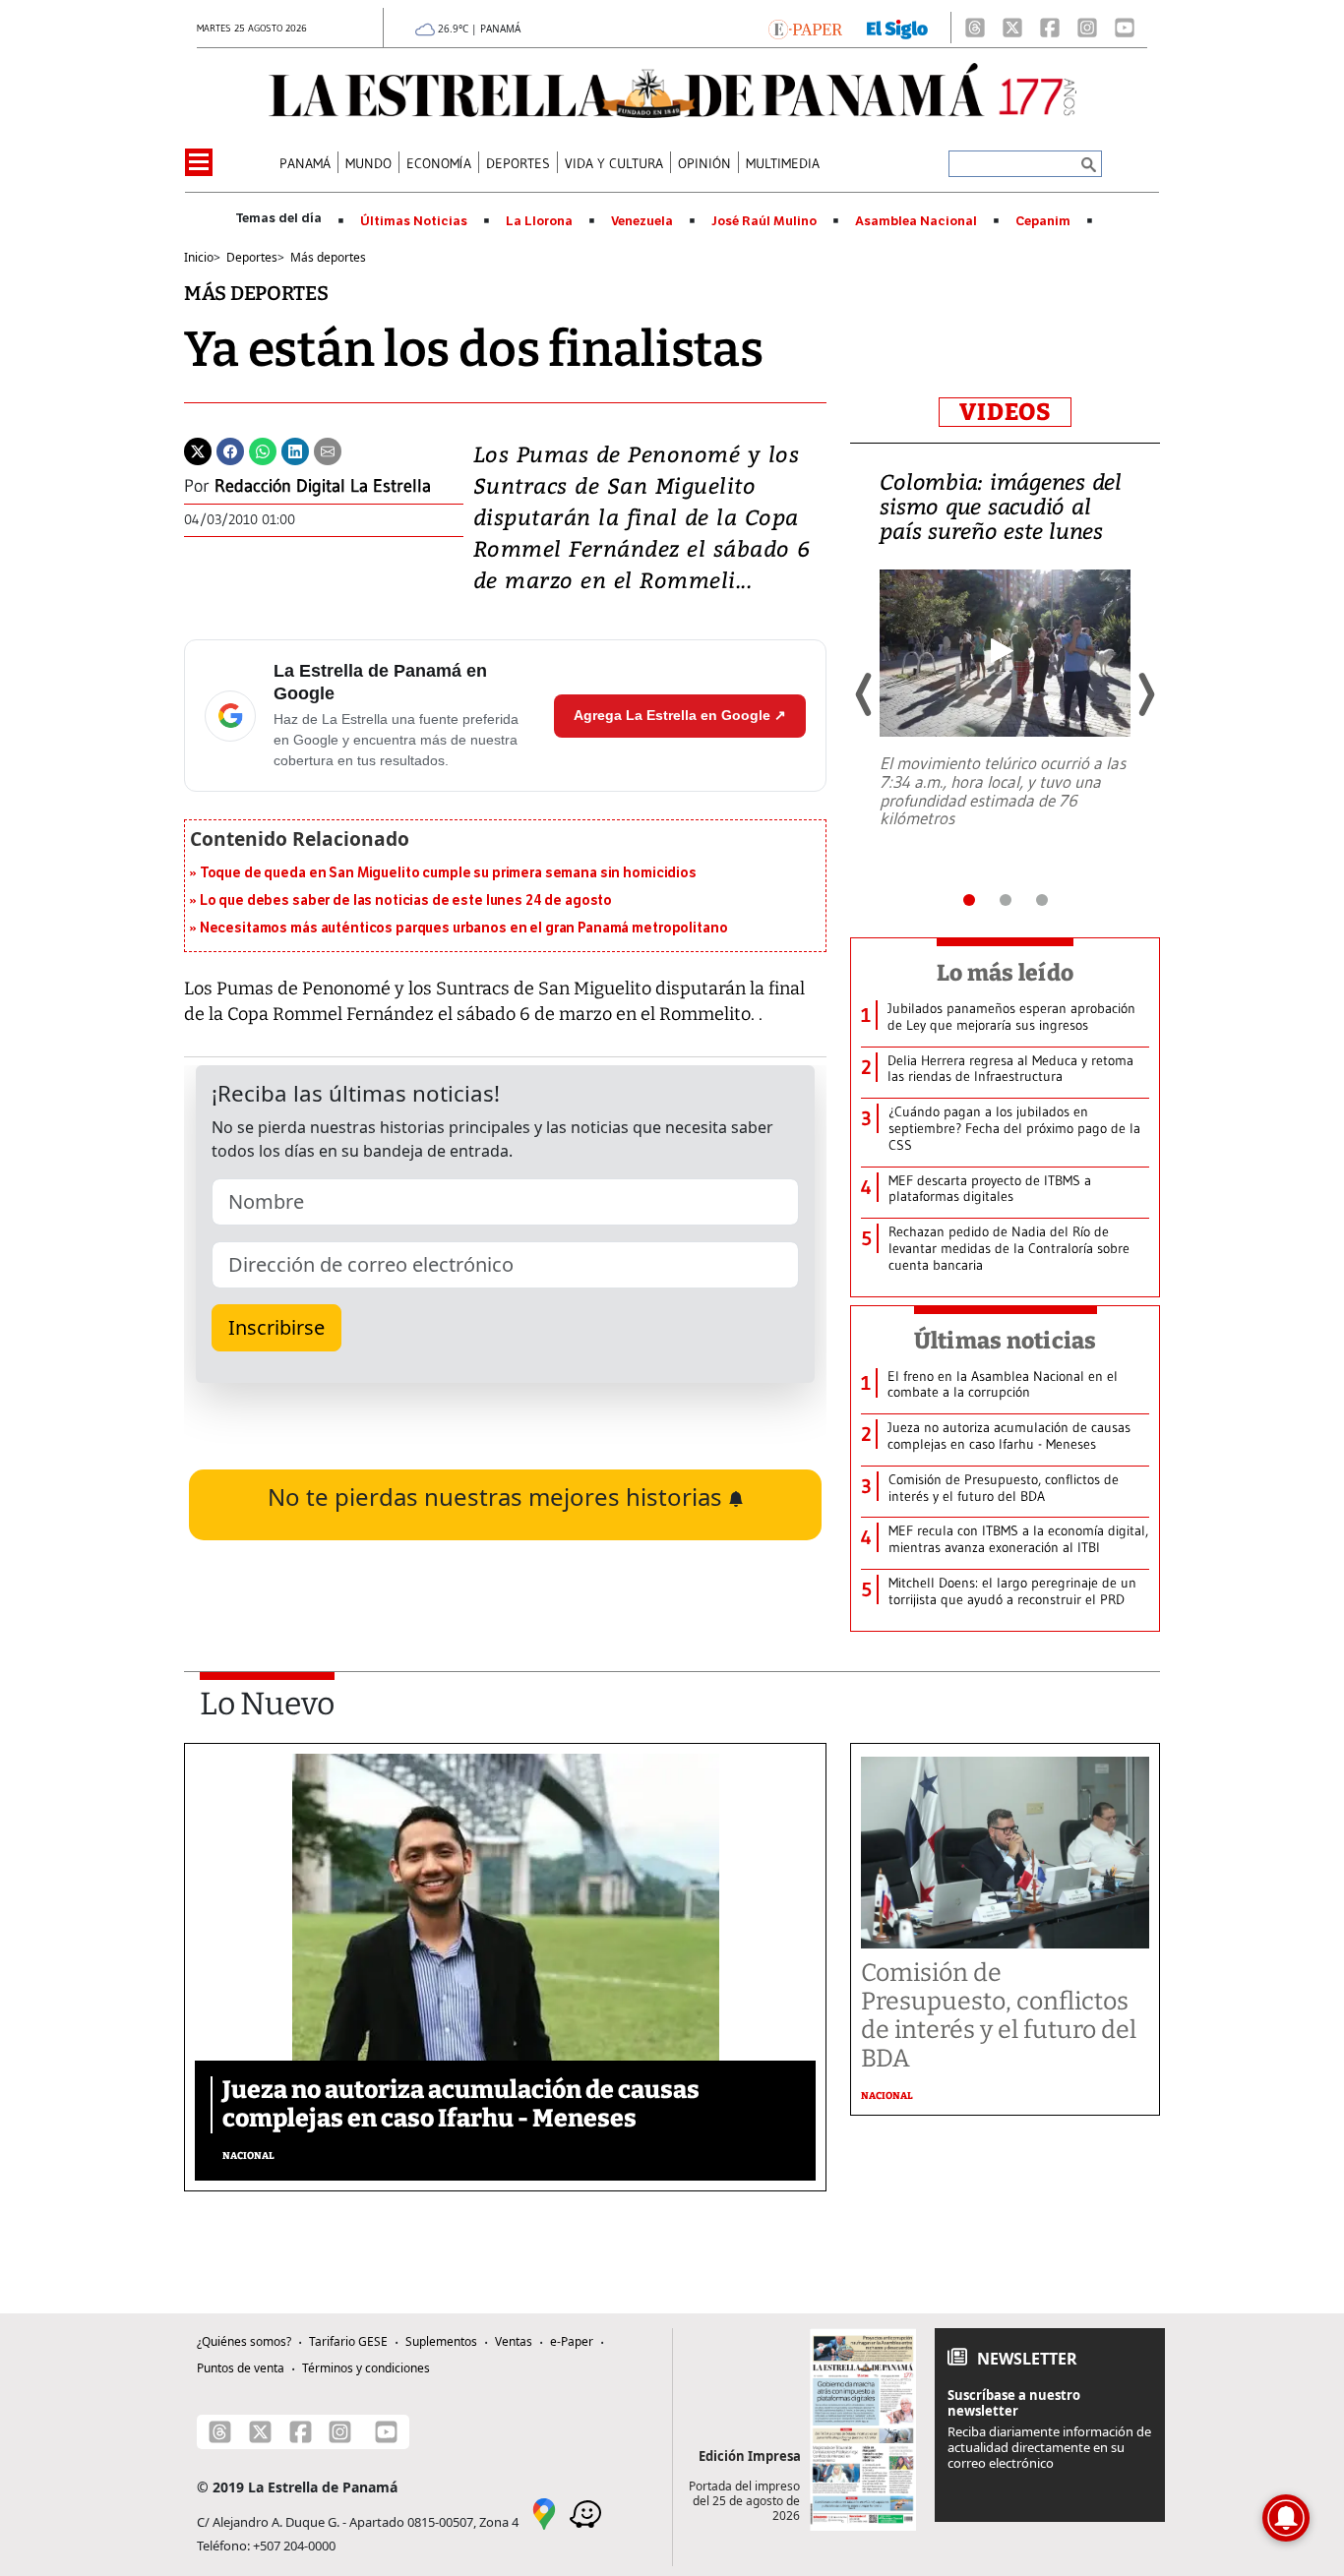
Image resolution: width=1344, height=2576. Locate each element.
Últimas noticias (1006, 1341)
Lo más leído (1005, 973)
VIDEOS (1005, 412)
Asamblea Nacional (916, 221)
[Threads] (975, 28)
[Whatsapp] (263, 449)
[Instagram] (1087, 28)
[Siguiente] (1145, 694)
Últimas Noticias (414, 221)
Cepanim (1043, 221)
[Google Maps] (544, 2512)
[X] (1012, 28)
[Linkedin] (295, 449)
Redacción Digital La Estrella (323, 486)
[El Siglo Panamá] (897, 28)
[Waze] (585, 2512)
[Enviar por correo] (328, 449)
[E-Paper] (805, 28)
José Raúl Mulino (764, 221)
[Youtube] (1125, 28)
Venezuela (642, 221)
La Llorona (539, 221)
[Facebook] (1050, 28)
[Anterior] (865, 694)
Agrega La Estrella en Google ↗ (680, 715)
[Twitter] (198, 449)
